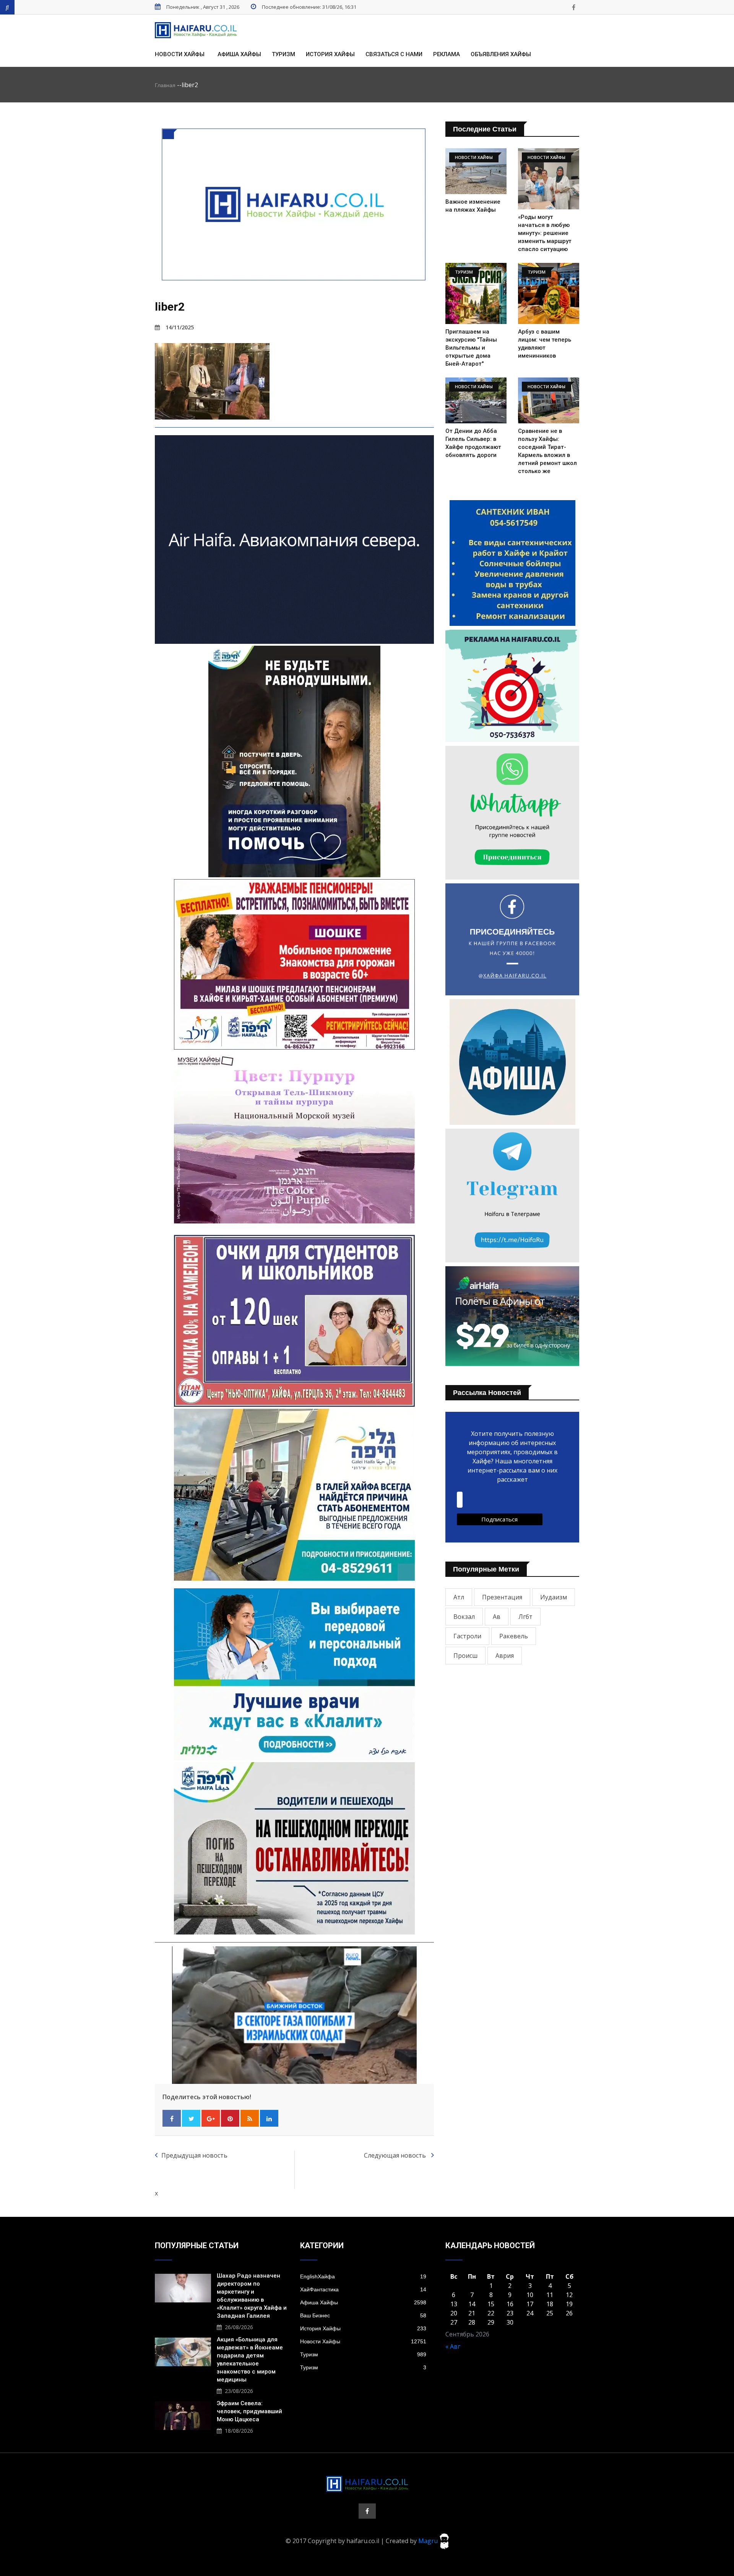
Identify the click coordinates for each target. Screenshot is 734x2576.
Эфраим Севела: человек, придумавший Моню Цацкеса (249, 2411)
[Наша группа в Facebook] (573, 7)
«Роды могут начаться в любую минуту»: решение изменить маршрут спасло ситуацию (545, 233)
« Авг (453, 2346)
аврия (505, 1656)
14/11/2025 (180, 327)
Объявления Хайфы (501, 54)
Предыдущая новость (194, 2155)
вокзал (464, 1617)
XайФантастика (363, 2289)
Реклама (447, 54)
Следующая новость (396, 2155)
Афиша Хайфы (239, 54)
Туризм (283, 54)
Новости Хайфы (180, 54)
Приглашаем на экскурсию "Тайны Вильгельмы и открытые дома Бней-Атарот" (471, 348)
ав (497, 1617)
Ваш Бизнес (363, 2315)
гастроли (467, 1636)
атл (459, 1597)
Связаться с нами (394, 54)
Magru (429, 2540)
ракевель (514, 1636)
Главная (165, 85)
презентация (502, 1597)
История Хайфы (330, 54)
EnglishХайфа (363, 2276)
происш (465, 1656)
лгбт (525, 1617)
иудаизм (554, 1597)
